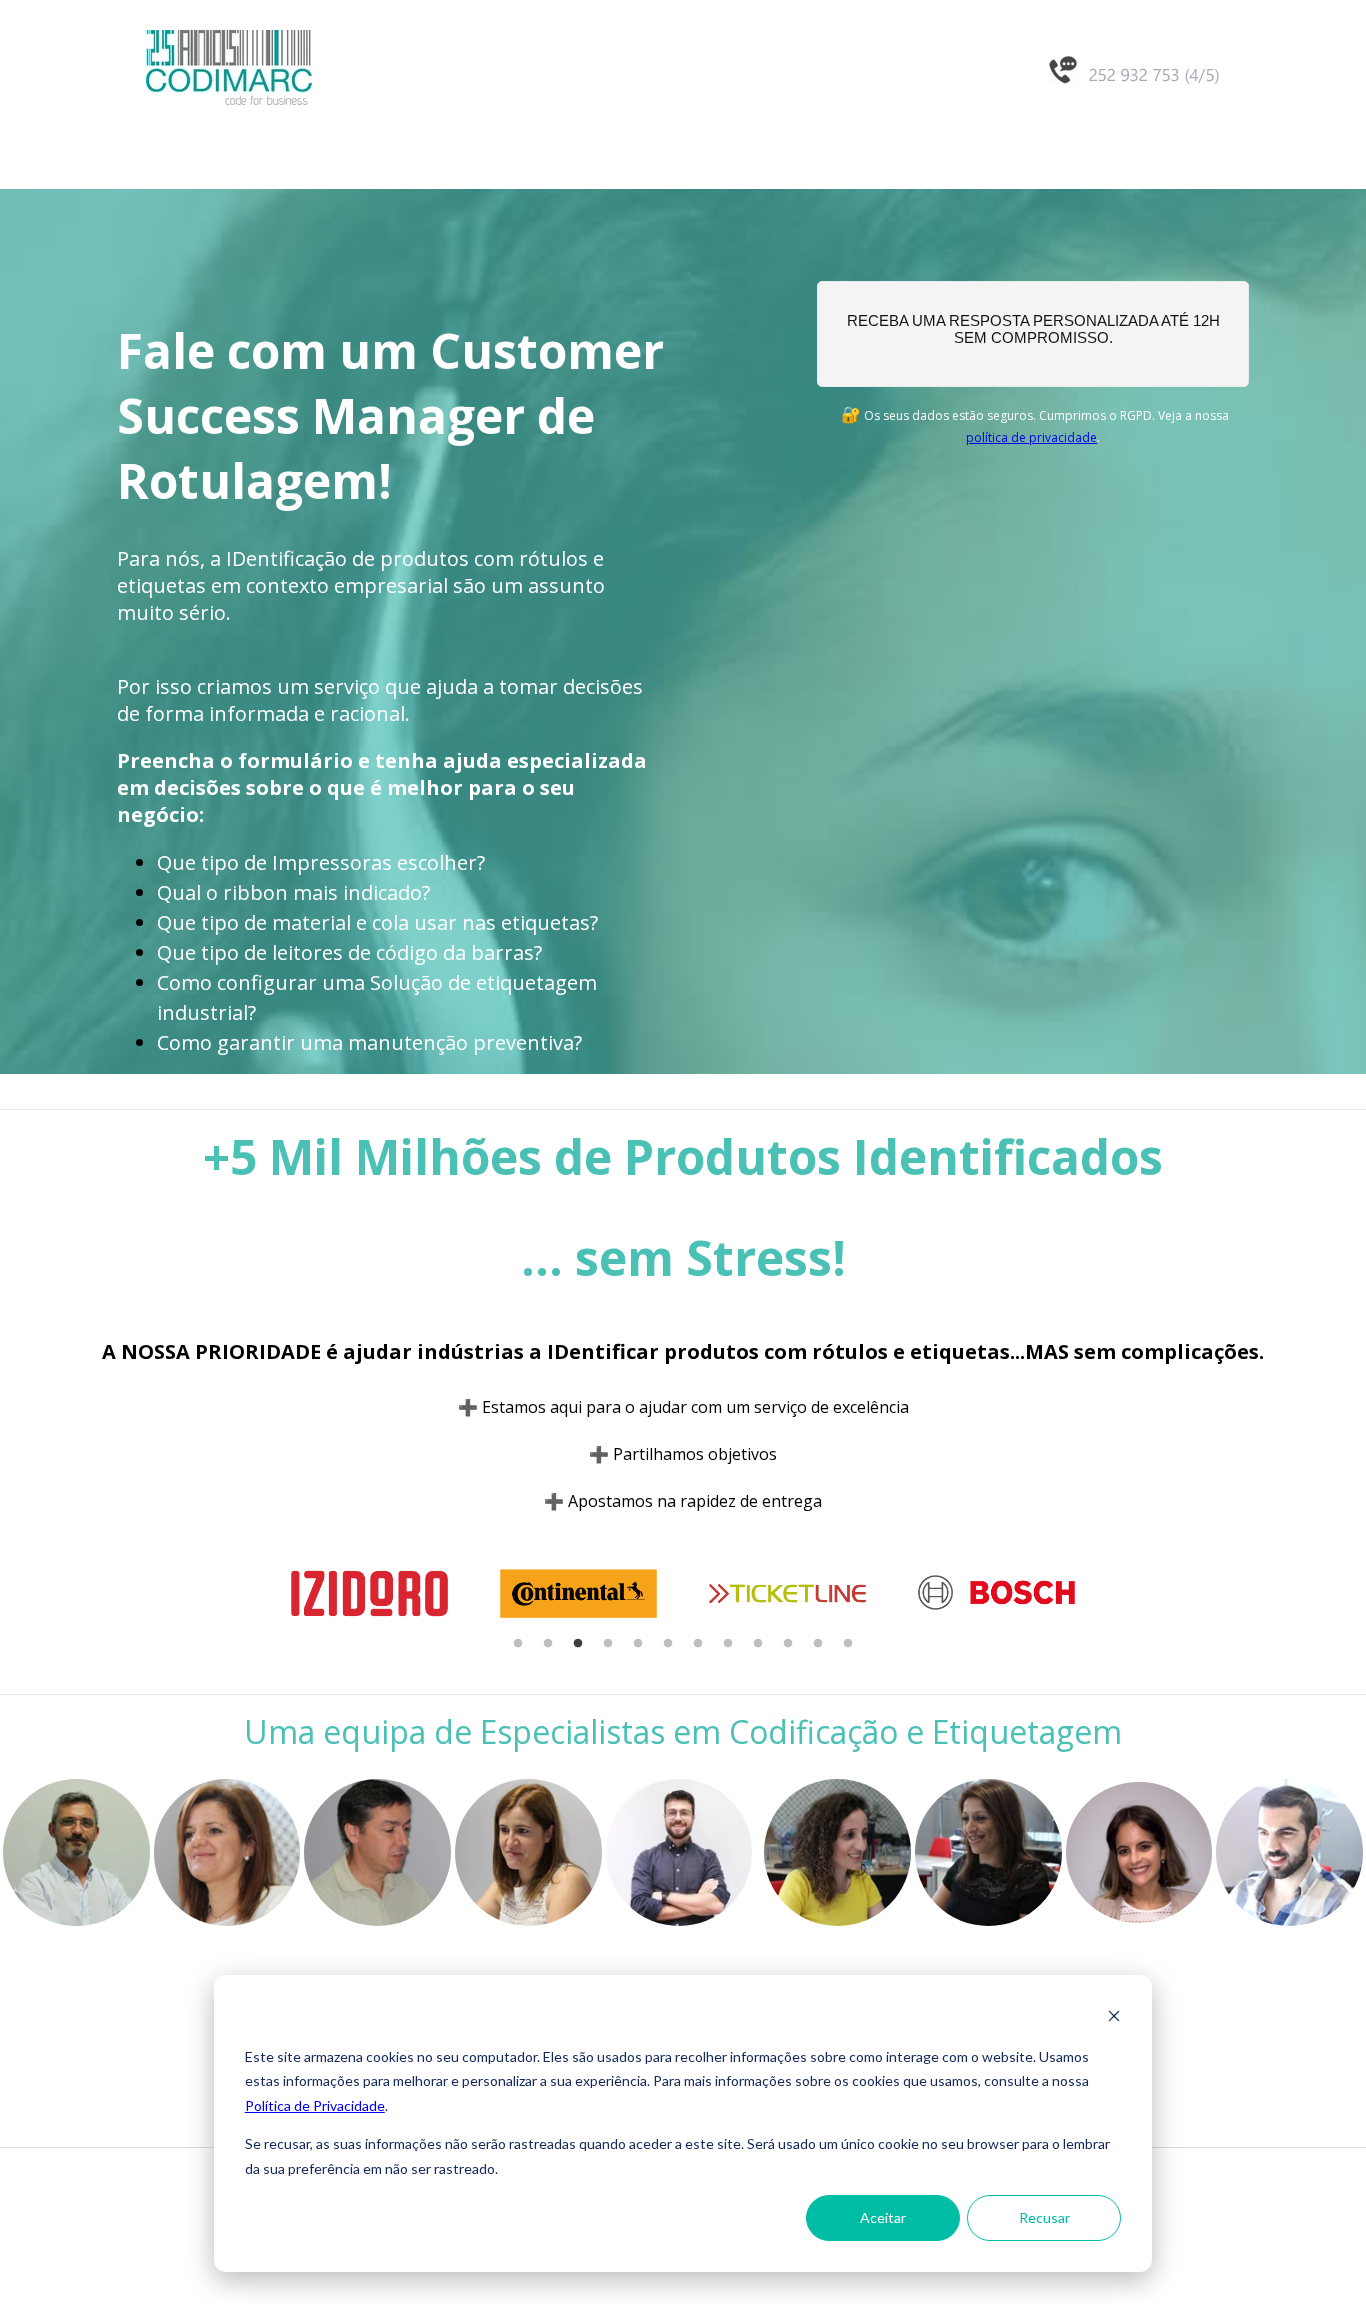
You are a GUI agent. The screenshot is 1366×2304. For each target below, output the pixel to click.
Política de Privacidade (315, 2105)
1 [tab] (518, 1644)
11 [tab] (818, 1644)
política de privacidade (1031, 437)
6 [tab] (668, 1644)
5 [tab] (638, 1644)
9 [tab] (758, 1644)
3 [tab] (578, 1644)
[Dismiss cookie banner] (1114, 2018)
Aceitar (883, 2217)
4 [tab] (608, 1644)
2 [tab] (548, 1644)
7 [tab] (698, 1644)
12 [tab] (848, 1644)
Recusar (1044, 2217)
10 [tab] (788, 1644)
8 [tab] (728, 1644)
